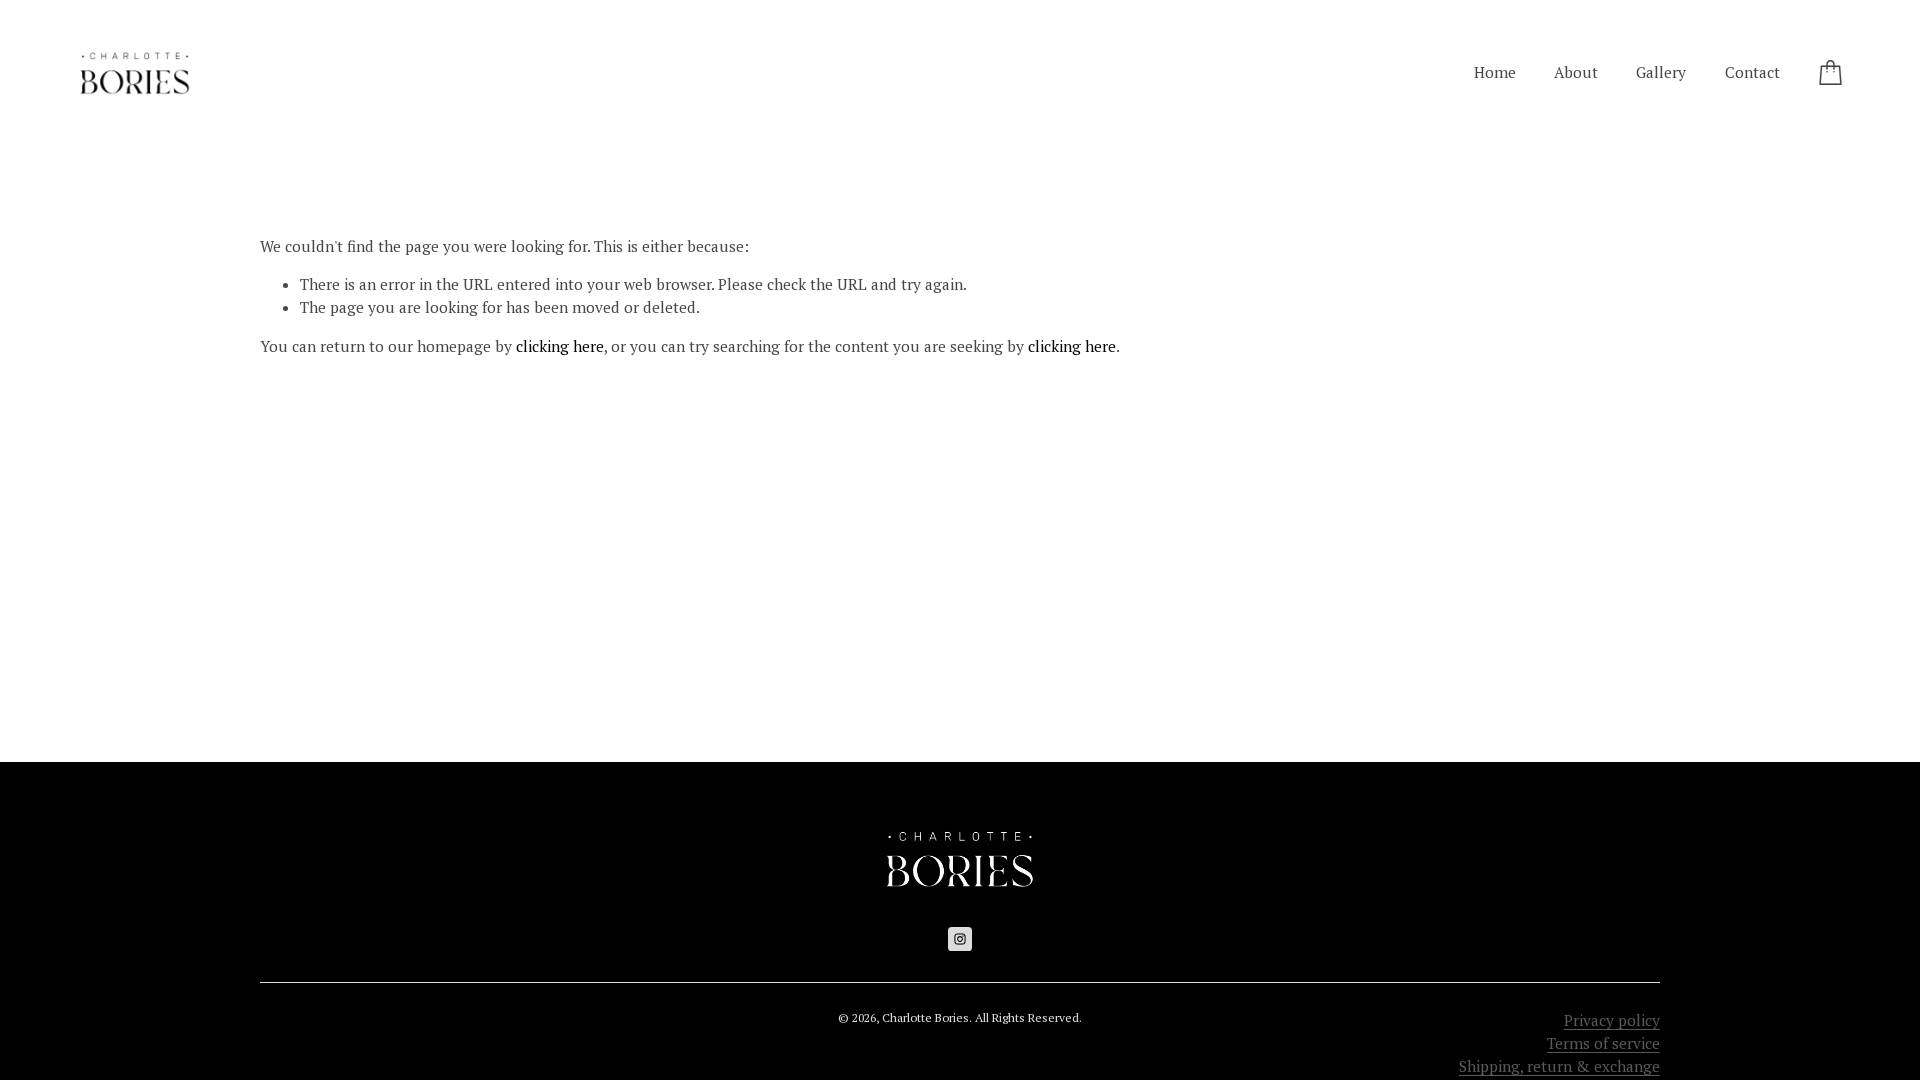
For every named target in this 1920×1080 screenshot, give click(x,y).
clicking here (560, 346)
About (1576, 72)
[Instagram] (960, 939)
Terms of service (1603, 1043)
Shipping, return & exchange (1559, 1066)
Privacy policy (1612, 1020)
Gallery (1661, 72)
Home (1495, 72)
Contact (1752, 72)
